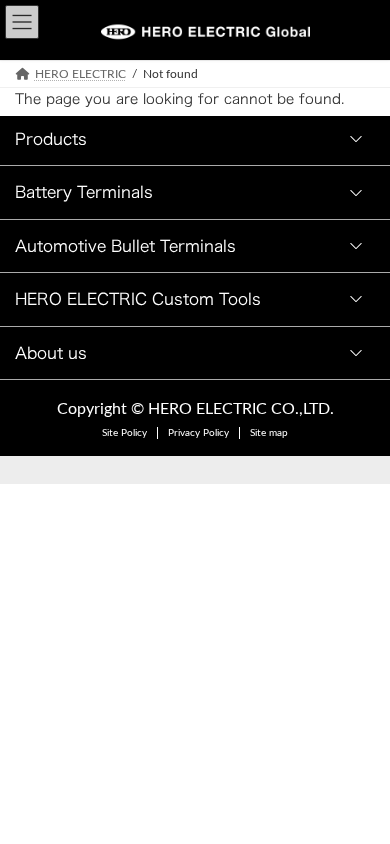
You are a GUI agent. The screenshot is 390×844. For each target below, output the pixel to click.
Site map (269, 433)
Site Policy (124, 433)
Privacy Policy (198, 433)
